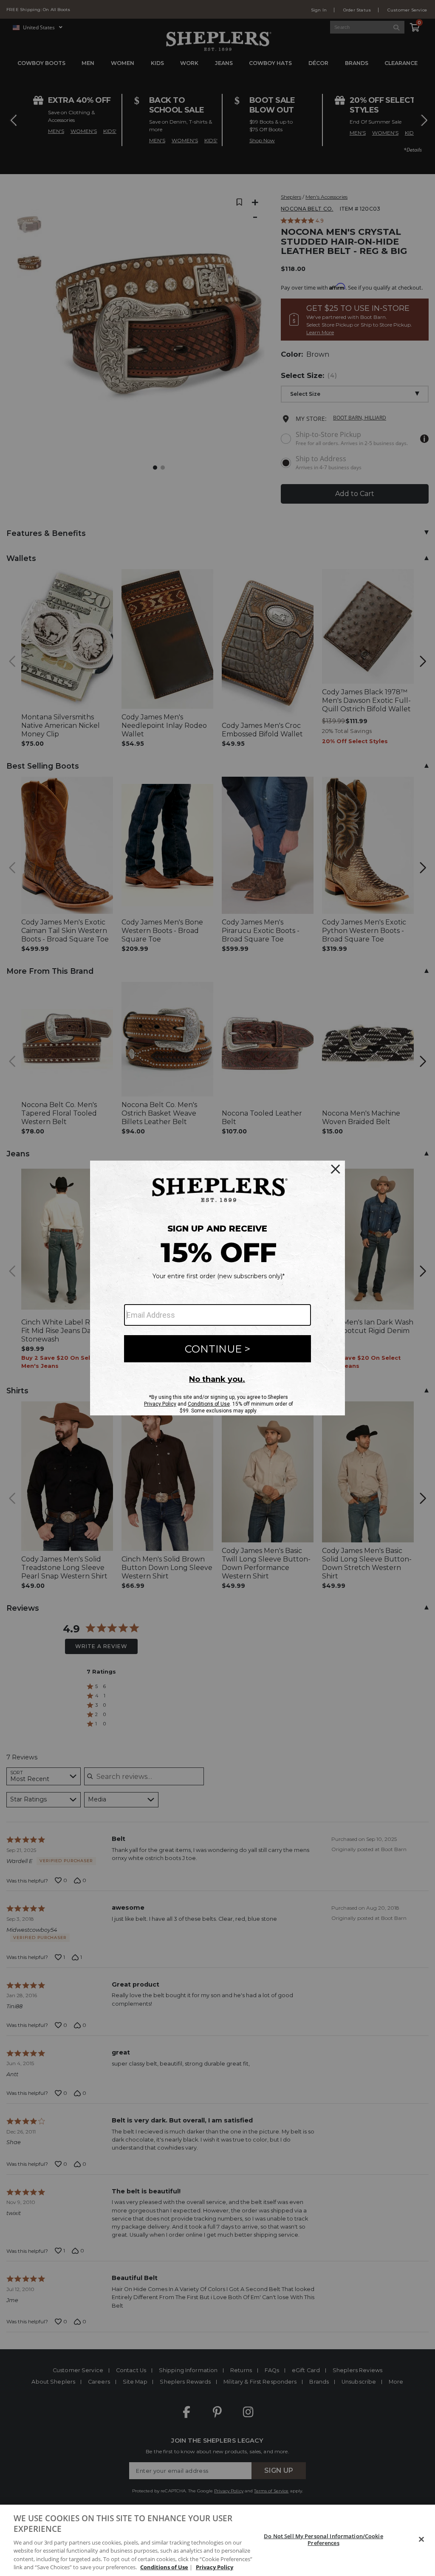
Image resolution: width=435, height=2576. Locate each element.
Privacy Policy (215, 2567)
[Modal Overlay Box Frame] (217, 1288)
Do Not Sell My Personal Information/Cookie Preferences (323, 2539)
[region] (217, 2540)
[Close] (421, 2539)
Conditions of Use (164, 2567)
